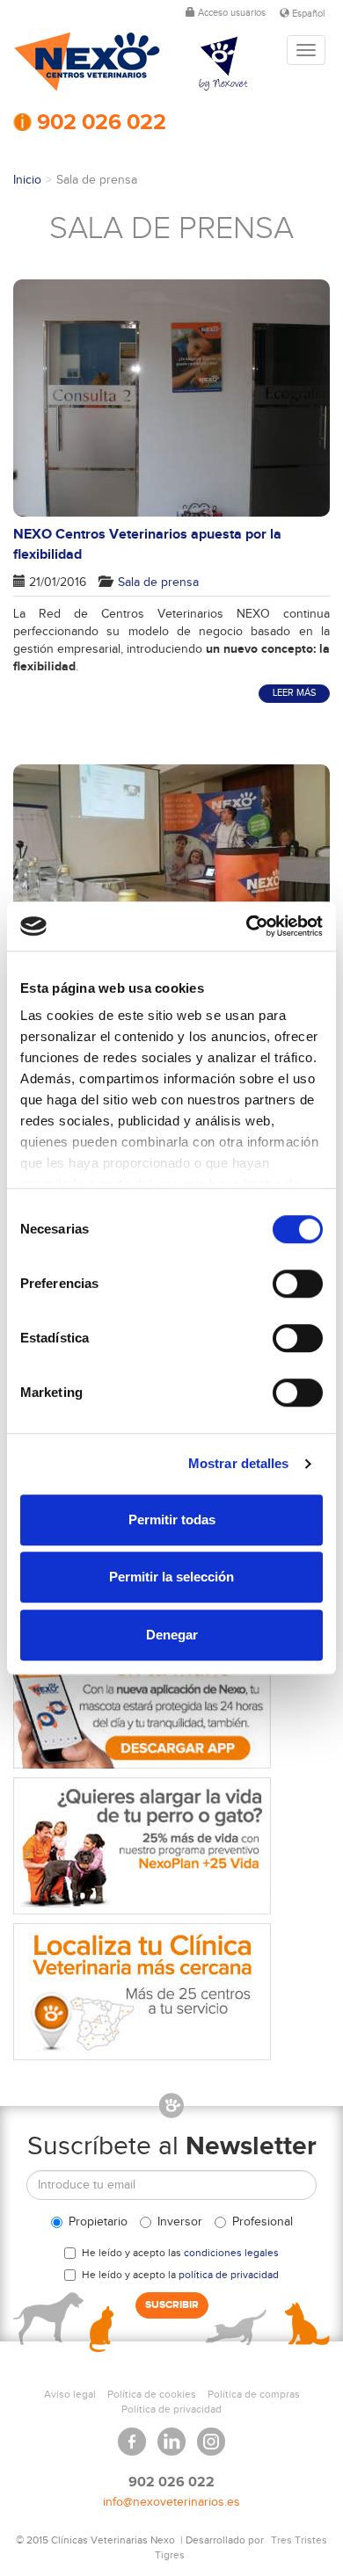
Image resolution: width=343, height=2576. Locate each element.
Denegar (172, 1635)
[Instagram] (211, 2435)
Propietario (98, 2222)
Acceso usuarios (230, 13)
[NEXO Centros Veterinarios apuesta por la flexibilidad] (171, 398)
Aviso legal (70, 2394)
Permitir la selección (171, 1577)
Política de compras (254, 2394)
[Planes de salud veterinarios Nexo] (171, 1846)
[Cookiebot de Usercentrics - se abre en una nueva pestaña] (247, 926)
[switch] (298, 1284)
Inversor (180, 2222)
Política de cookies (152, 2394)
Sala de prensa (157, 582)
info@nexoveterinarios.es (171, 2502)
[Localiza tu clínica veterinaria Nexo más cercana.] (171, 1992)
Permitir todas (172, 1520)
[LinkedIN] (171, 2435)
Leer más (294, 693)
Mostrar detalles (239, 1463)
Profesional (263, 2222)
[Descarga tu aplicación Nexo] (171, 1700)
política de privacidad (229, 2275)
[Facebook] (132, 2435)
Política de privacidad (171, 2409)
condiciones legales (231, 2253)
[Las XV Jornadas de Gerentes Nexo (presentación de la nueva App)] (171, 854)
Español (307, 14)
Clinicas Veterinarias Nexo (87, 62)
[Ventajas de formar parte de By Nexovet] (237, 64)
